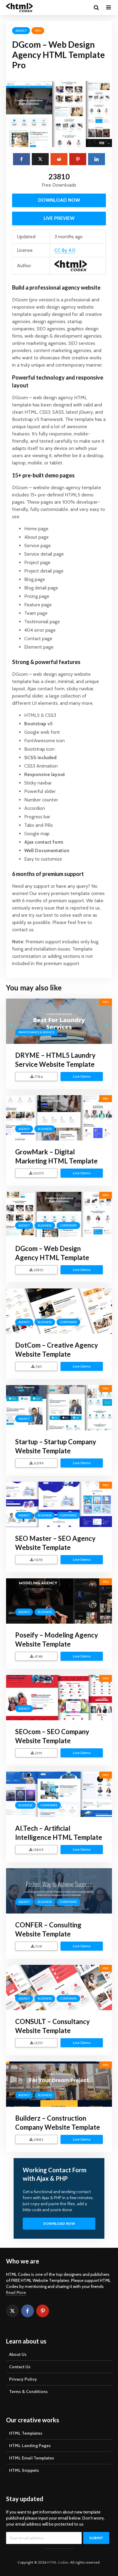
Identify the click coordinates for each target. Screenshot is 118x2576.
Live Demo (82, 1076)
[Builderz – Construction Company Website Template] (59, 2084)
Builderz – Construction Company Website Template (58, 2123)
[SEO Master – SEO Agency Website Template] (59, 1504)
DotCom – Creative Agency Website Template (57, 1350)
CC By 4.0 (65, 250)
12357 (38, 2043)
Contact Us (20, 2367)
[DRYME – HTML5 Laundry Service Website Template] (59, 1021)
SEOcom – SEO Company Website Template (52, 1736)
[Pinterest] (43, 2311)
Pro (38, 31)
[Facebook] (28, 2311)
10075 (38, 1173)
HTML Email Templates (32, 2458)
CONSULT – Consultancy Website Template (52, 2026)
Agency (21, 31)
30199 (38, 1463)
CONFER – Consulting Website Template (48, 1929)
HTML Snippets (24, 2470)
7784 (38, 1077)
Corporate (68, 1225)
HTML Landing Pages (30, 2446)
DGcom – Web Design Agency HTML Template (52, 1253)
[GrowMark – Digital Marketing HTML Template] (59, 1117)
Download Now (59, 200)
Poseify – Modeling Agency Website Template (57, 1639)
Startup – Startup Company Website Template (56, 1446)
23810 (38, 1270)
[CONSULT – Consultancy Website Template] (59, 1987)
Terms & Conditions (28, 2392)
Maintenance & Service (36, 1032)
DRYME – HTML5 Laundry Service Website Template (55, 1060)
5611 (38, 1367)
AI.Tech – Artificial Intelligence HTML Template (59, 1833)
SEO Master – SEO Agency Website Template (55, 1543)
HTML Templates (26, 2433)
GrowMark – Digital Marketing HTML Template (56, 1156)
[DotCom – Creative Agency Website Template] (59, 1311)
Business (45, 1129)
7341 (38, 1946)
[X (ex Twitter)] (12, 2311)
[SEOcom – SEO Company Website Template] (59, 1697)
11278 (38, 1560)
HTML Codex (58, 2562)
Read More (16, 2292)
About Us (18, 2354)
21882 (38, 2140)
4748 (38, 1656)
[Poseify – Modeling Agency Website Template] (59, 1601)
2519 (38, 1753)
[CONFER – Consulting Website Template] (59, 1890)
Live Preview (59, 218)
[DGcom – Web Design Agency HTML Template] (59, 1214)
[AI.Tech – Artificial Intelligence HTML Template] (59, 1794)
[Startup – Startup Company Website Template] (59, 1407)
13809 (38, 1850)
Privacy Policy (23, 2379)
